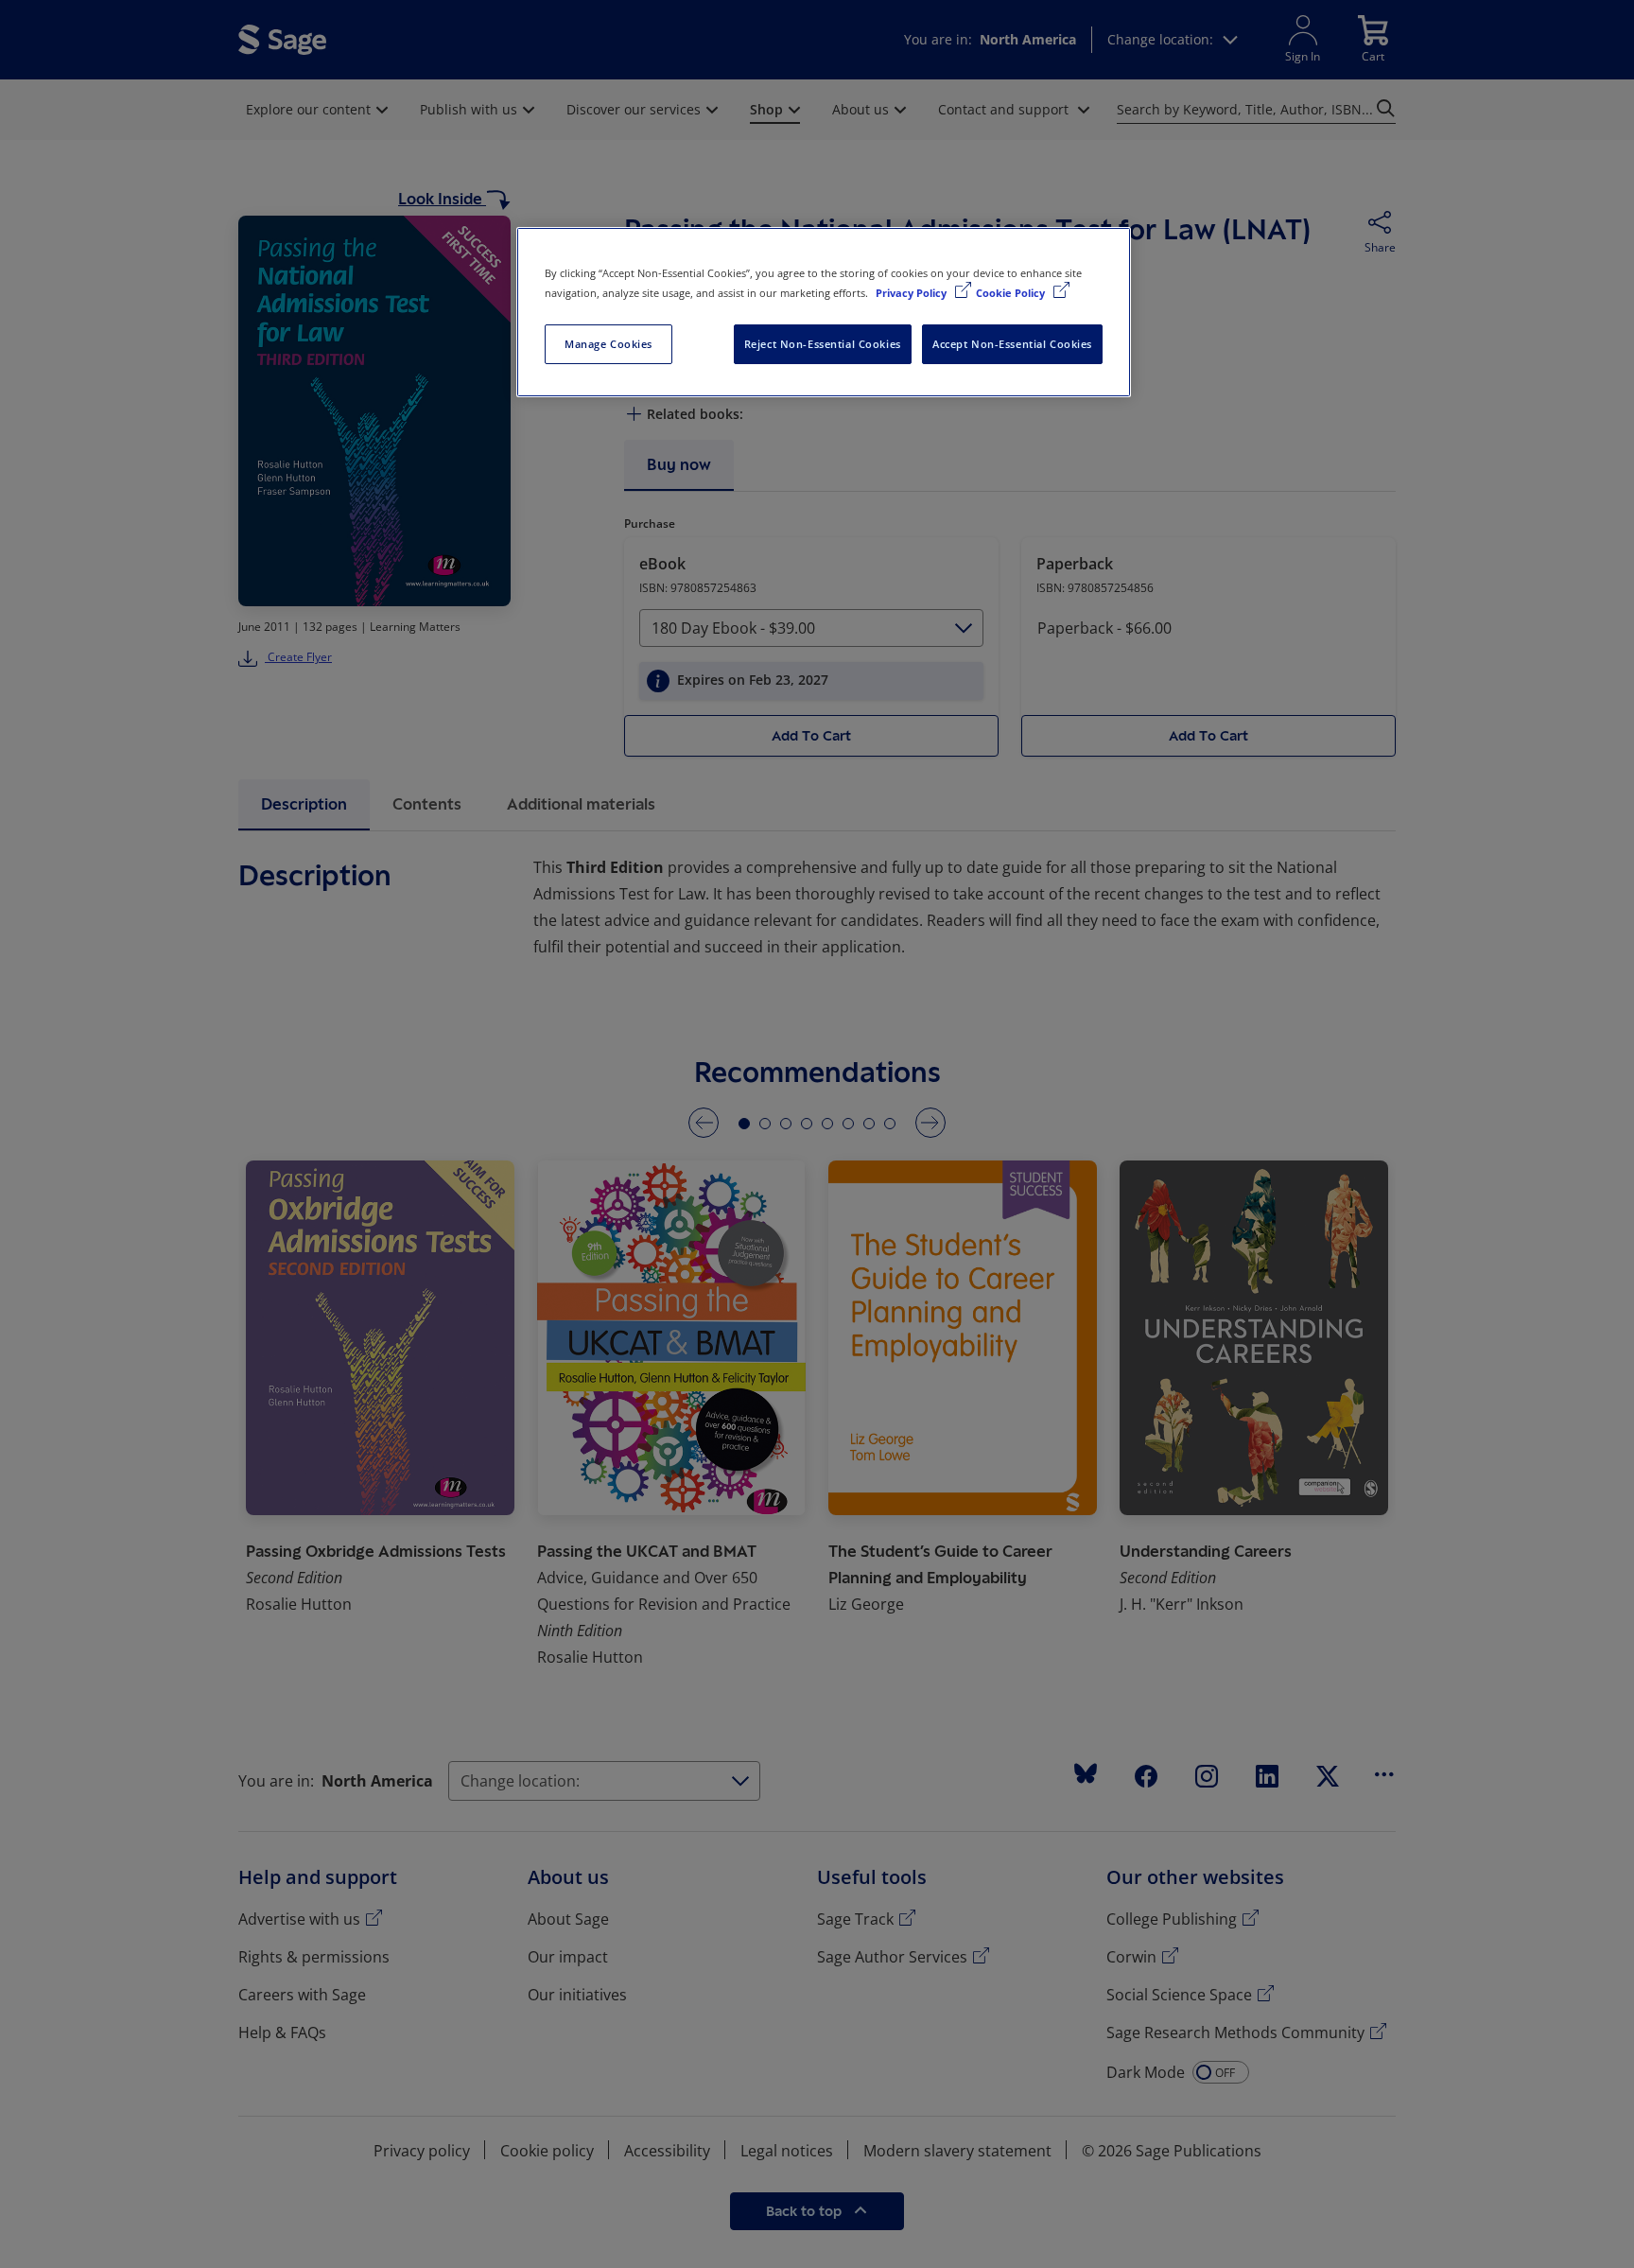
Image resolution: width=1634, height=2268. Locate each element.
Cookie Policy (1012, 293)
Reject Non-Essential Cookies (823, 344)
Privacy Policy (913, 293)
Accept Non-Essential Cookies (1012, 344)
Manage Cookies (608, 344)
